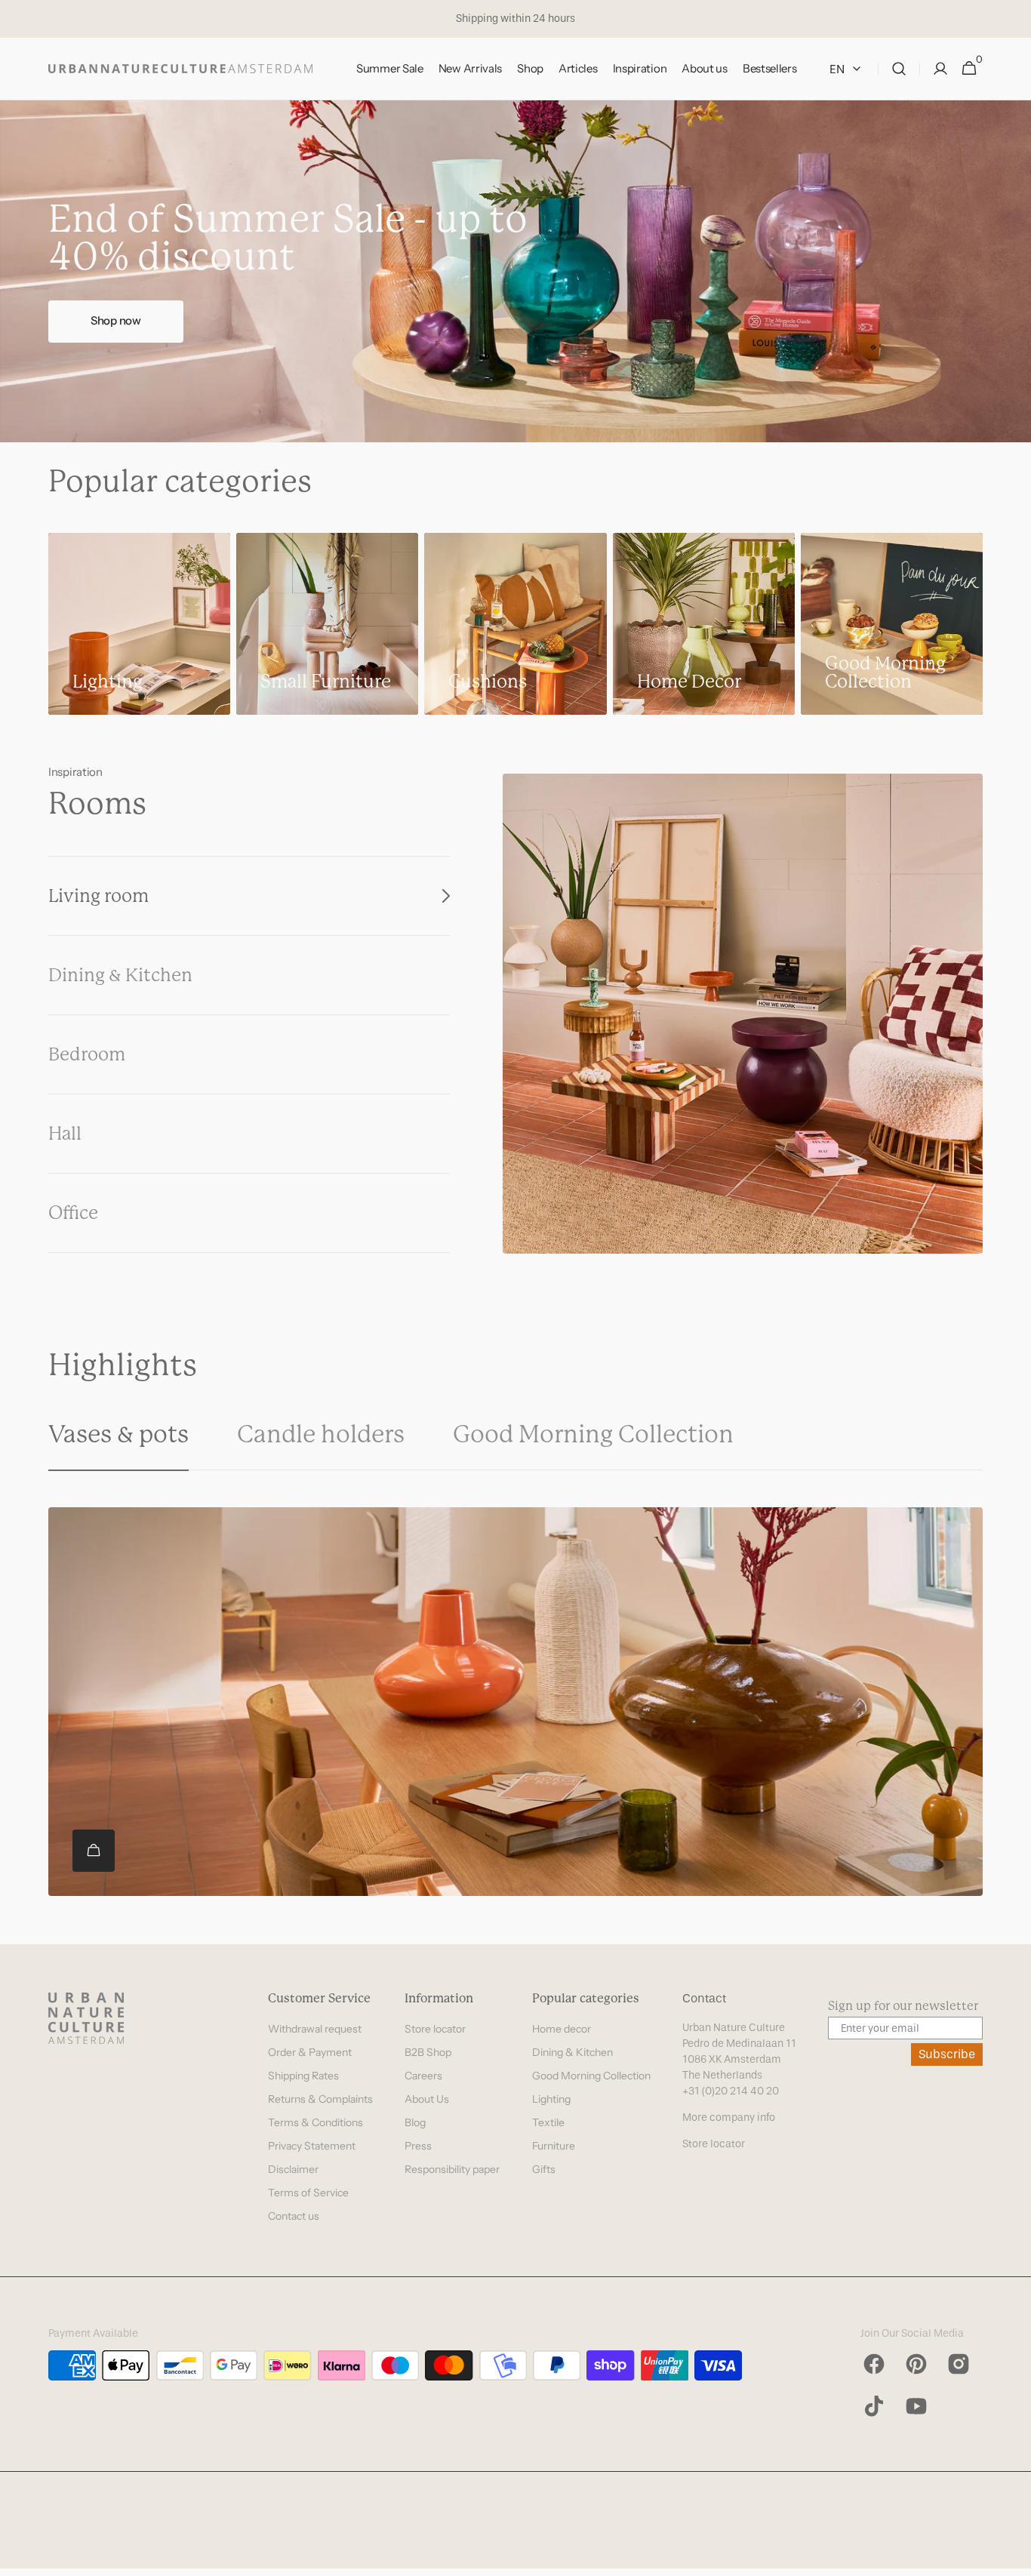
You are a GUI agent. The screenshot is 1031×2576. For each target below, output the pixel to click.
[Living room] (743, 1014)
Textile (548, 2122)
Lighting (551, 2099)
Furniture (554, 2146)
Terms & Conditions (315, 2122)
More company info (729, 2117)
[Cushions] (515, 624)
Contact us (294, 2216)
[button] (899, 69)
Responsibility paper (452, 2169)
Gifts (544, 2169)
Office (73, 1213)
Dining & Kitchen (120, 975)
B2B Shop (428, 2052)
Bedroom (87, 1054)
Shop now (116, 320)
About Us (427, 2099)
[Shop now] (515, 272)
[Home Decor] (704, 624)
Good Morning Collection (591, 2076)
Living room (98, 896)
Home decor (562, 2029)
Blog (415, 2122)
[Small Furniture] (327, 624)
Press (418, 2146)
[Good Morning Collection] (892, 624)
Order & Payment (310, 2052)
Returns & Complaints (320, 2099)
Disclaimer (293, 2169)
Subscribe (947, 2054)
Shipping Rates (303, 2076)
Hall (65, 1134)
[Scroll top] (1013, 2558)
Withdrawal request (315, 2029)
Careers (423, 2076)
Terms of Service (308, 2193)
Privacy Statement (312, 2146)
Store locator (435, 2029)
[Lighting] (139, 624)
